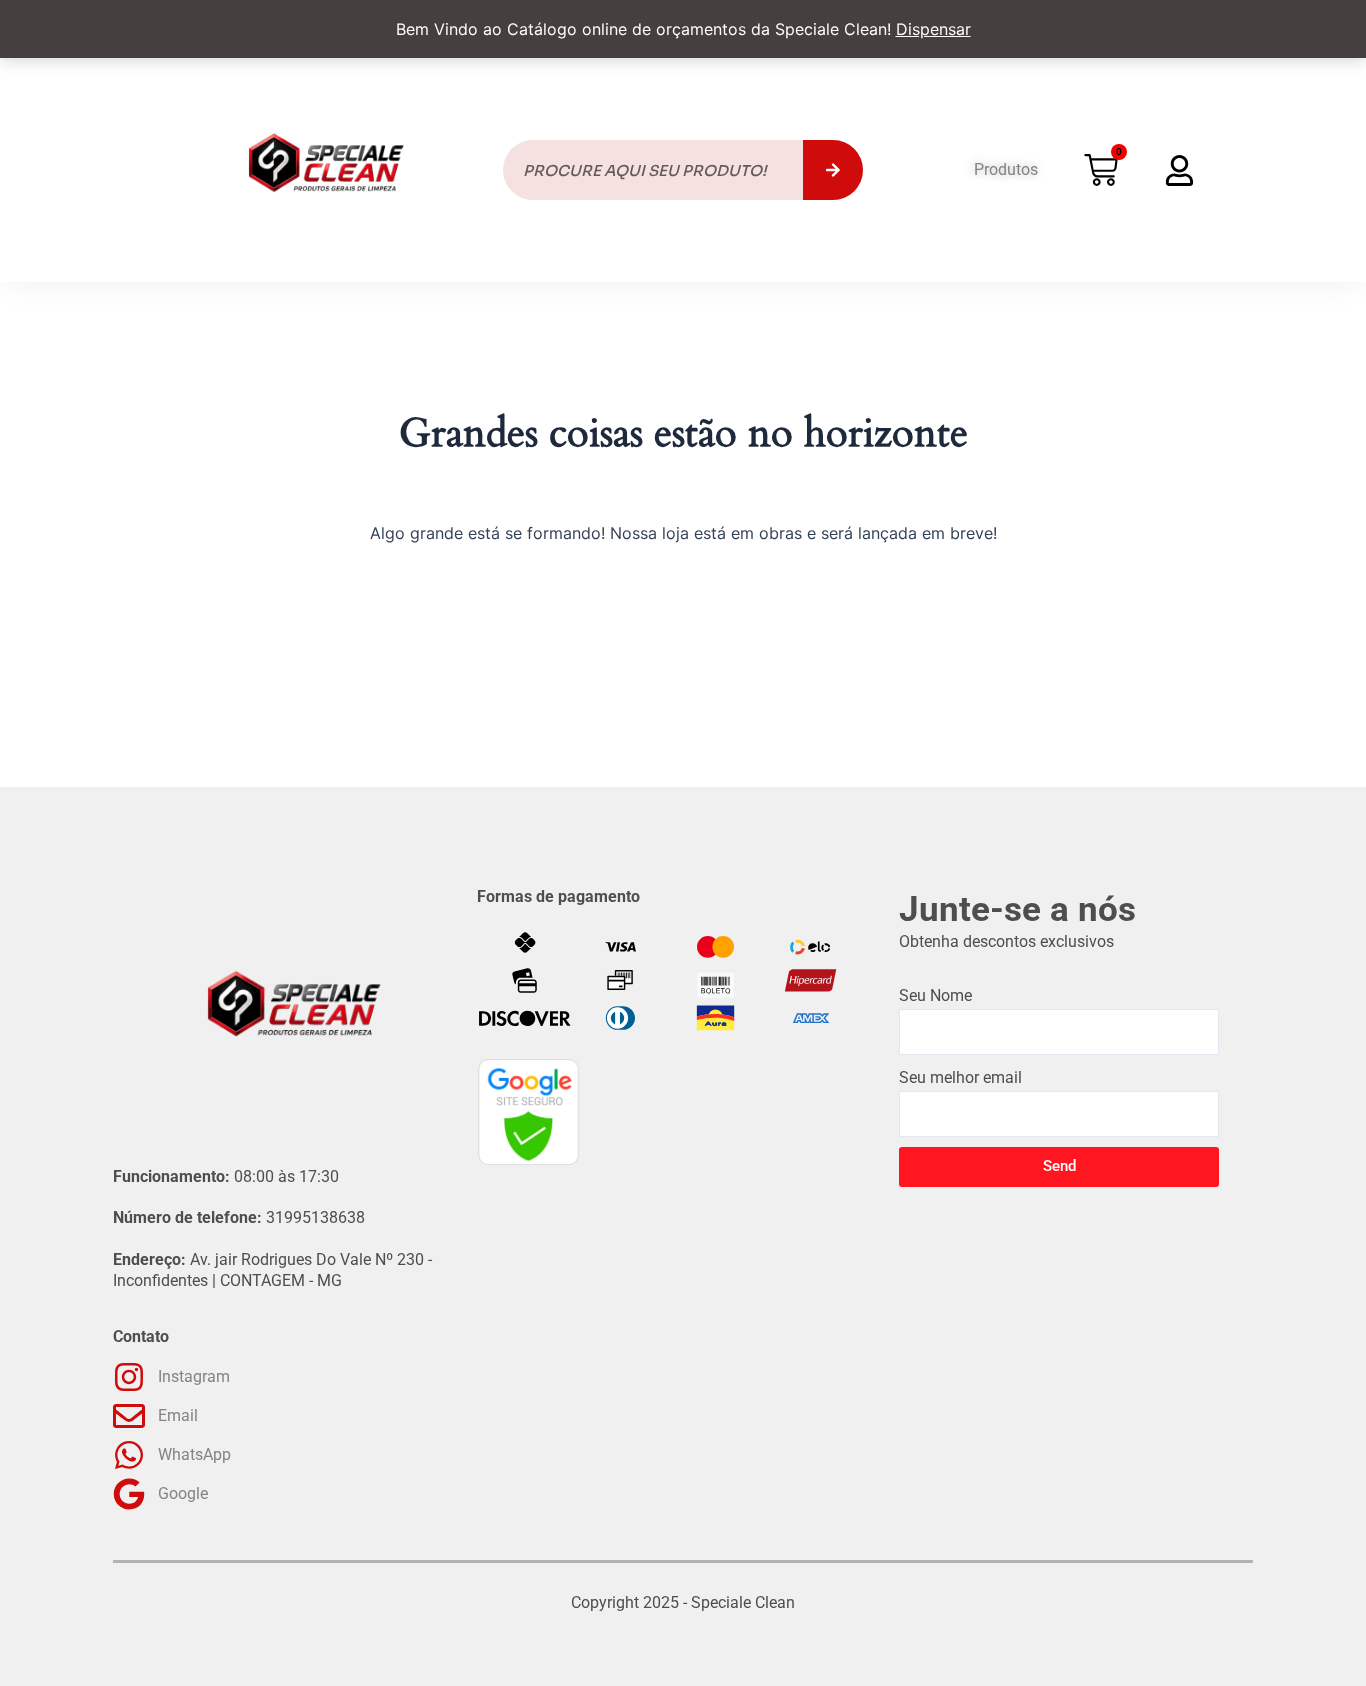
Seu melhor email (960, 1077)
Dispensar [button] (933, 29)
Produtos (1006, 169)
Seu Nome (935, 995)
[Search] (833, 170)
